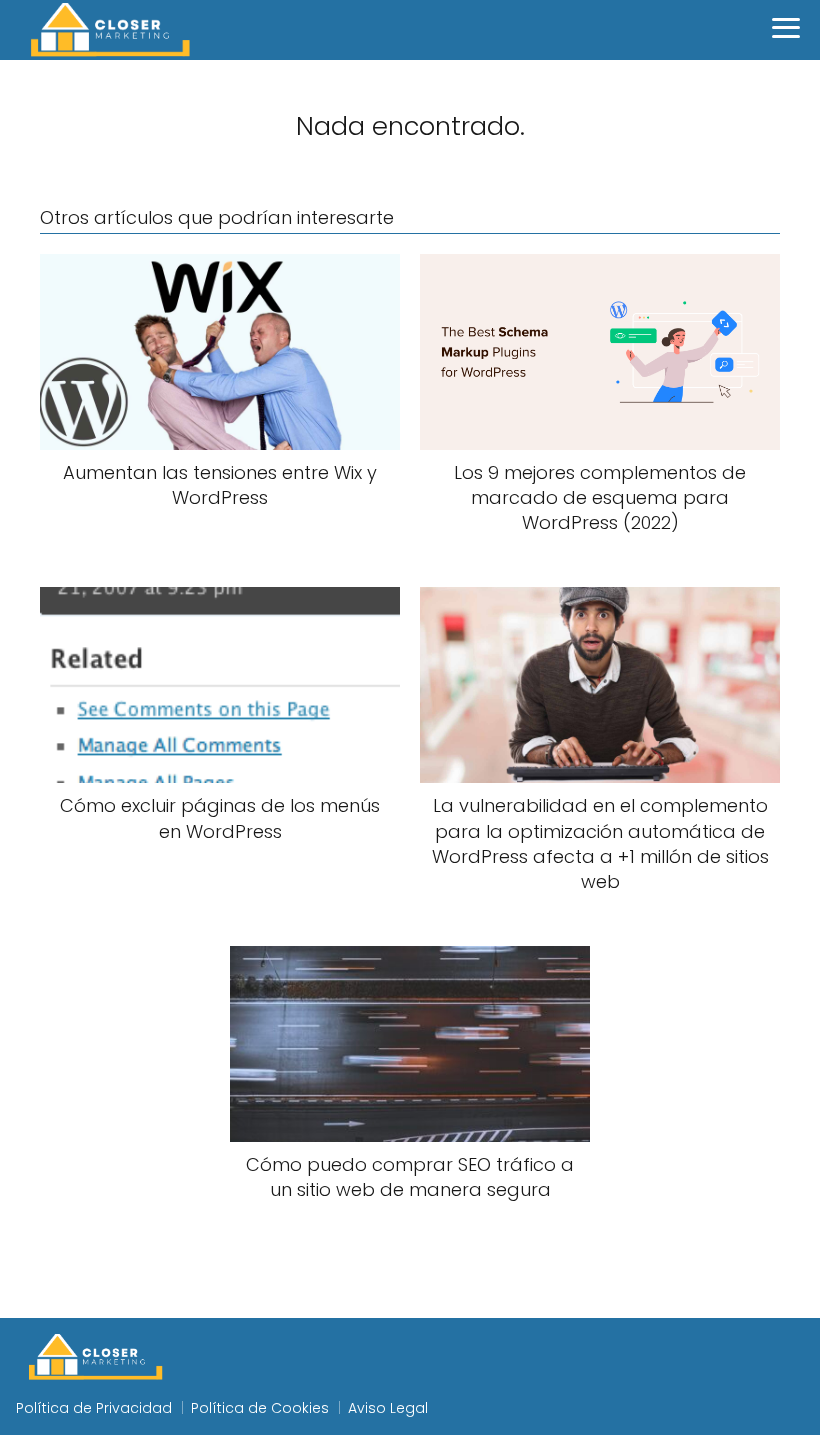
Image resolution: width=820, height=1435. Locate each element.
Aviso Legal (388, 1408)
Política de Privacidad (94, 1408)
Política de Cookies (260, 1408)
